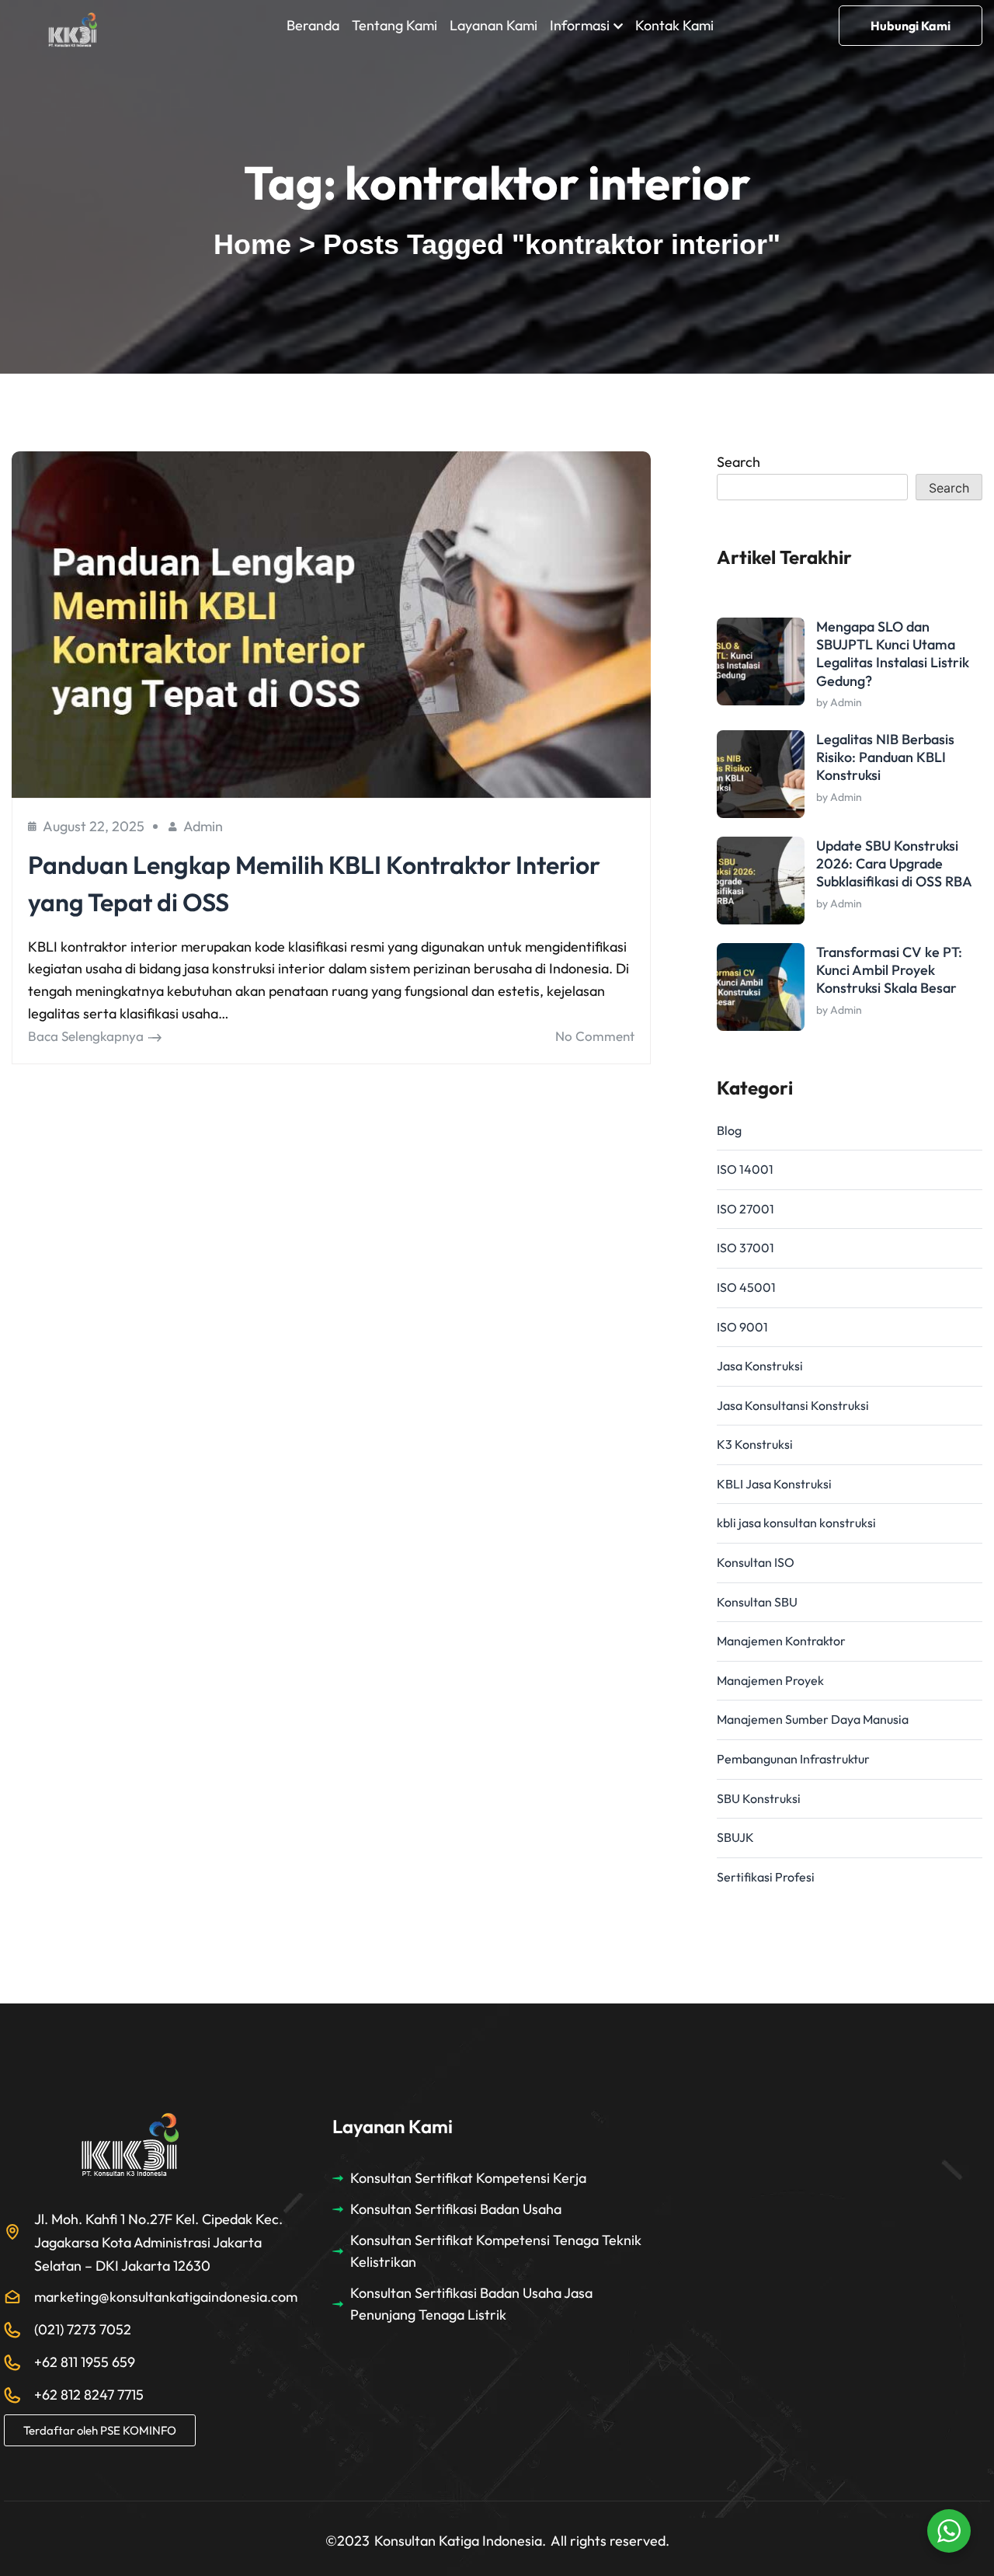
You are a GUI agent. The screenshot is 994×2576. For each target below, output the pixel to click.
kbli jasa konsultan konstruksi (796, 1523)
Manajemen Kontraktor (781, 1641)
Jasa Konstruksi (760, 1366)
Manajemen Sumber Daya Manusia (813, 1719)
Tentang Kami (394, 25)
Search (739, 462)
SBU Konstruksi (759, 1798)
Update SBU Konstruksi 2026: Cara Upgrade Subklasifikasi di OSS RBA (894, 864)
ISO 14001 (745, 1169)
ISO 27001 (745, 1209)
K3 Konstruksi (755, 1444)
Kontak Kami (674, 25)
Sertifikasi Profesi (766, 1877)
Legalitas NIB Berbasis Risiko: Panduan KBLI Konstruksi (885, 757)
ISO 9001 (742, 1327)
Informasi (580, 25)
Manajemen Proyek (770, 1680)
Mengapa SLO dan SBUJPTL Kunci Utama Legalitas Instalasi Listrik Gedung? (893, 654)
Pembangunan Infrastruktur (793, 1759)
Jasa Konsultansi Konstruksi (793, 1405)
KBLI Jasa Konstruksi (774, 1484)
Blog (729, 1130)
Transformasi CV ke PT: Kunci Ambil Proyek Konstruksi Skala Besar (889, 970)
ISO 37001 (745, 1248)
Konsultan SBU (757, 1602)
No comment (595, 1036)
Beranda (313, 25)
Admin (203, 826)
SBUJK (735, 1837)
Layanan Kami (494, 25)
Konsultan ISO (756, 1562)
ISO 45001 (746, 1287)
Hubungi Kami (911, 26)
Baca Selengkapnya (86, 1036)
